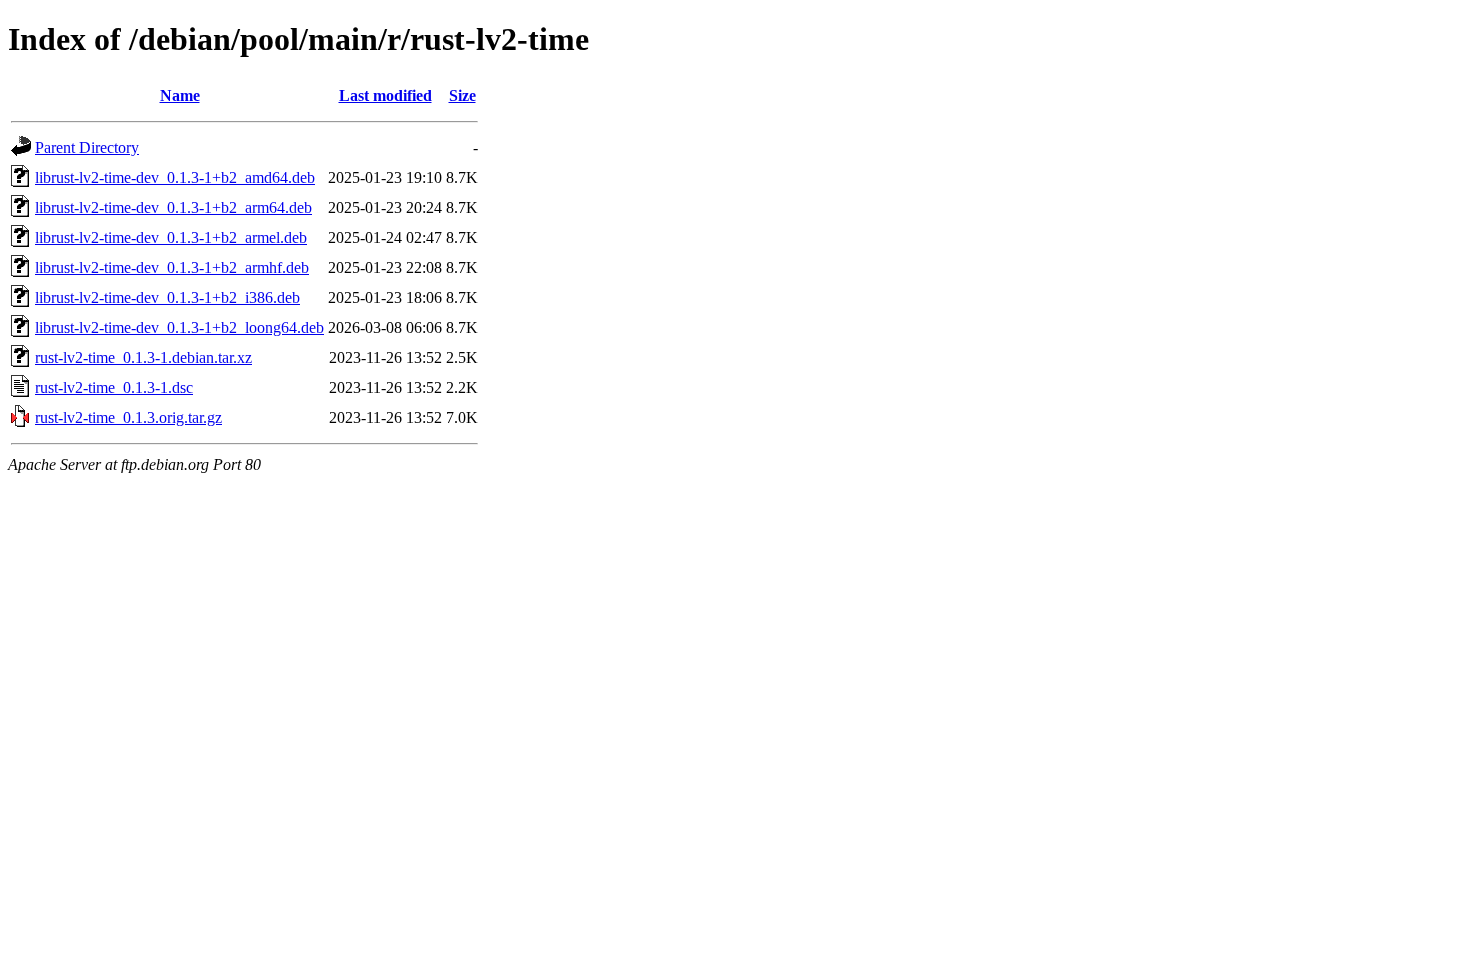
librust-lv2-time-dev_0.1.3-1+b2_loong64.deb (179, 327)
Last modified (385, 95)
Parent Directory (87, 147)
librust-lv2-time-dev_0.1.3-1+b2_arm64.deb (173, 207)
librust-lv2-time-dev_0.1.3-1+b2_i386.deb (167, 297)
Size (462, 95)
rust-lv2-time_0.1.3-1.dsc (114, 387)
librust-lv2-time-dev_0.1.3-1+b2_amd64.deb (175, 177)
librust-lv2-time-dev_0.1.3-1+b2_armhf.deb (172, 267)
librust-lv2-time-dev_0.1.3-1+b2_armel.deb (171, 237)
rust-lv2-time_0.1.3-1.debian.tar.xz (143, 357)
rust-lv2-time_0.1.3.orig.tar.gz (128, 417)
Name (180, 95)
